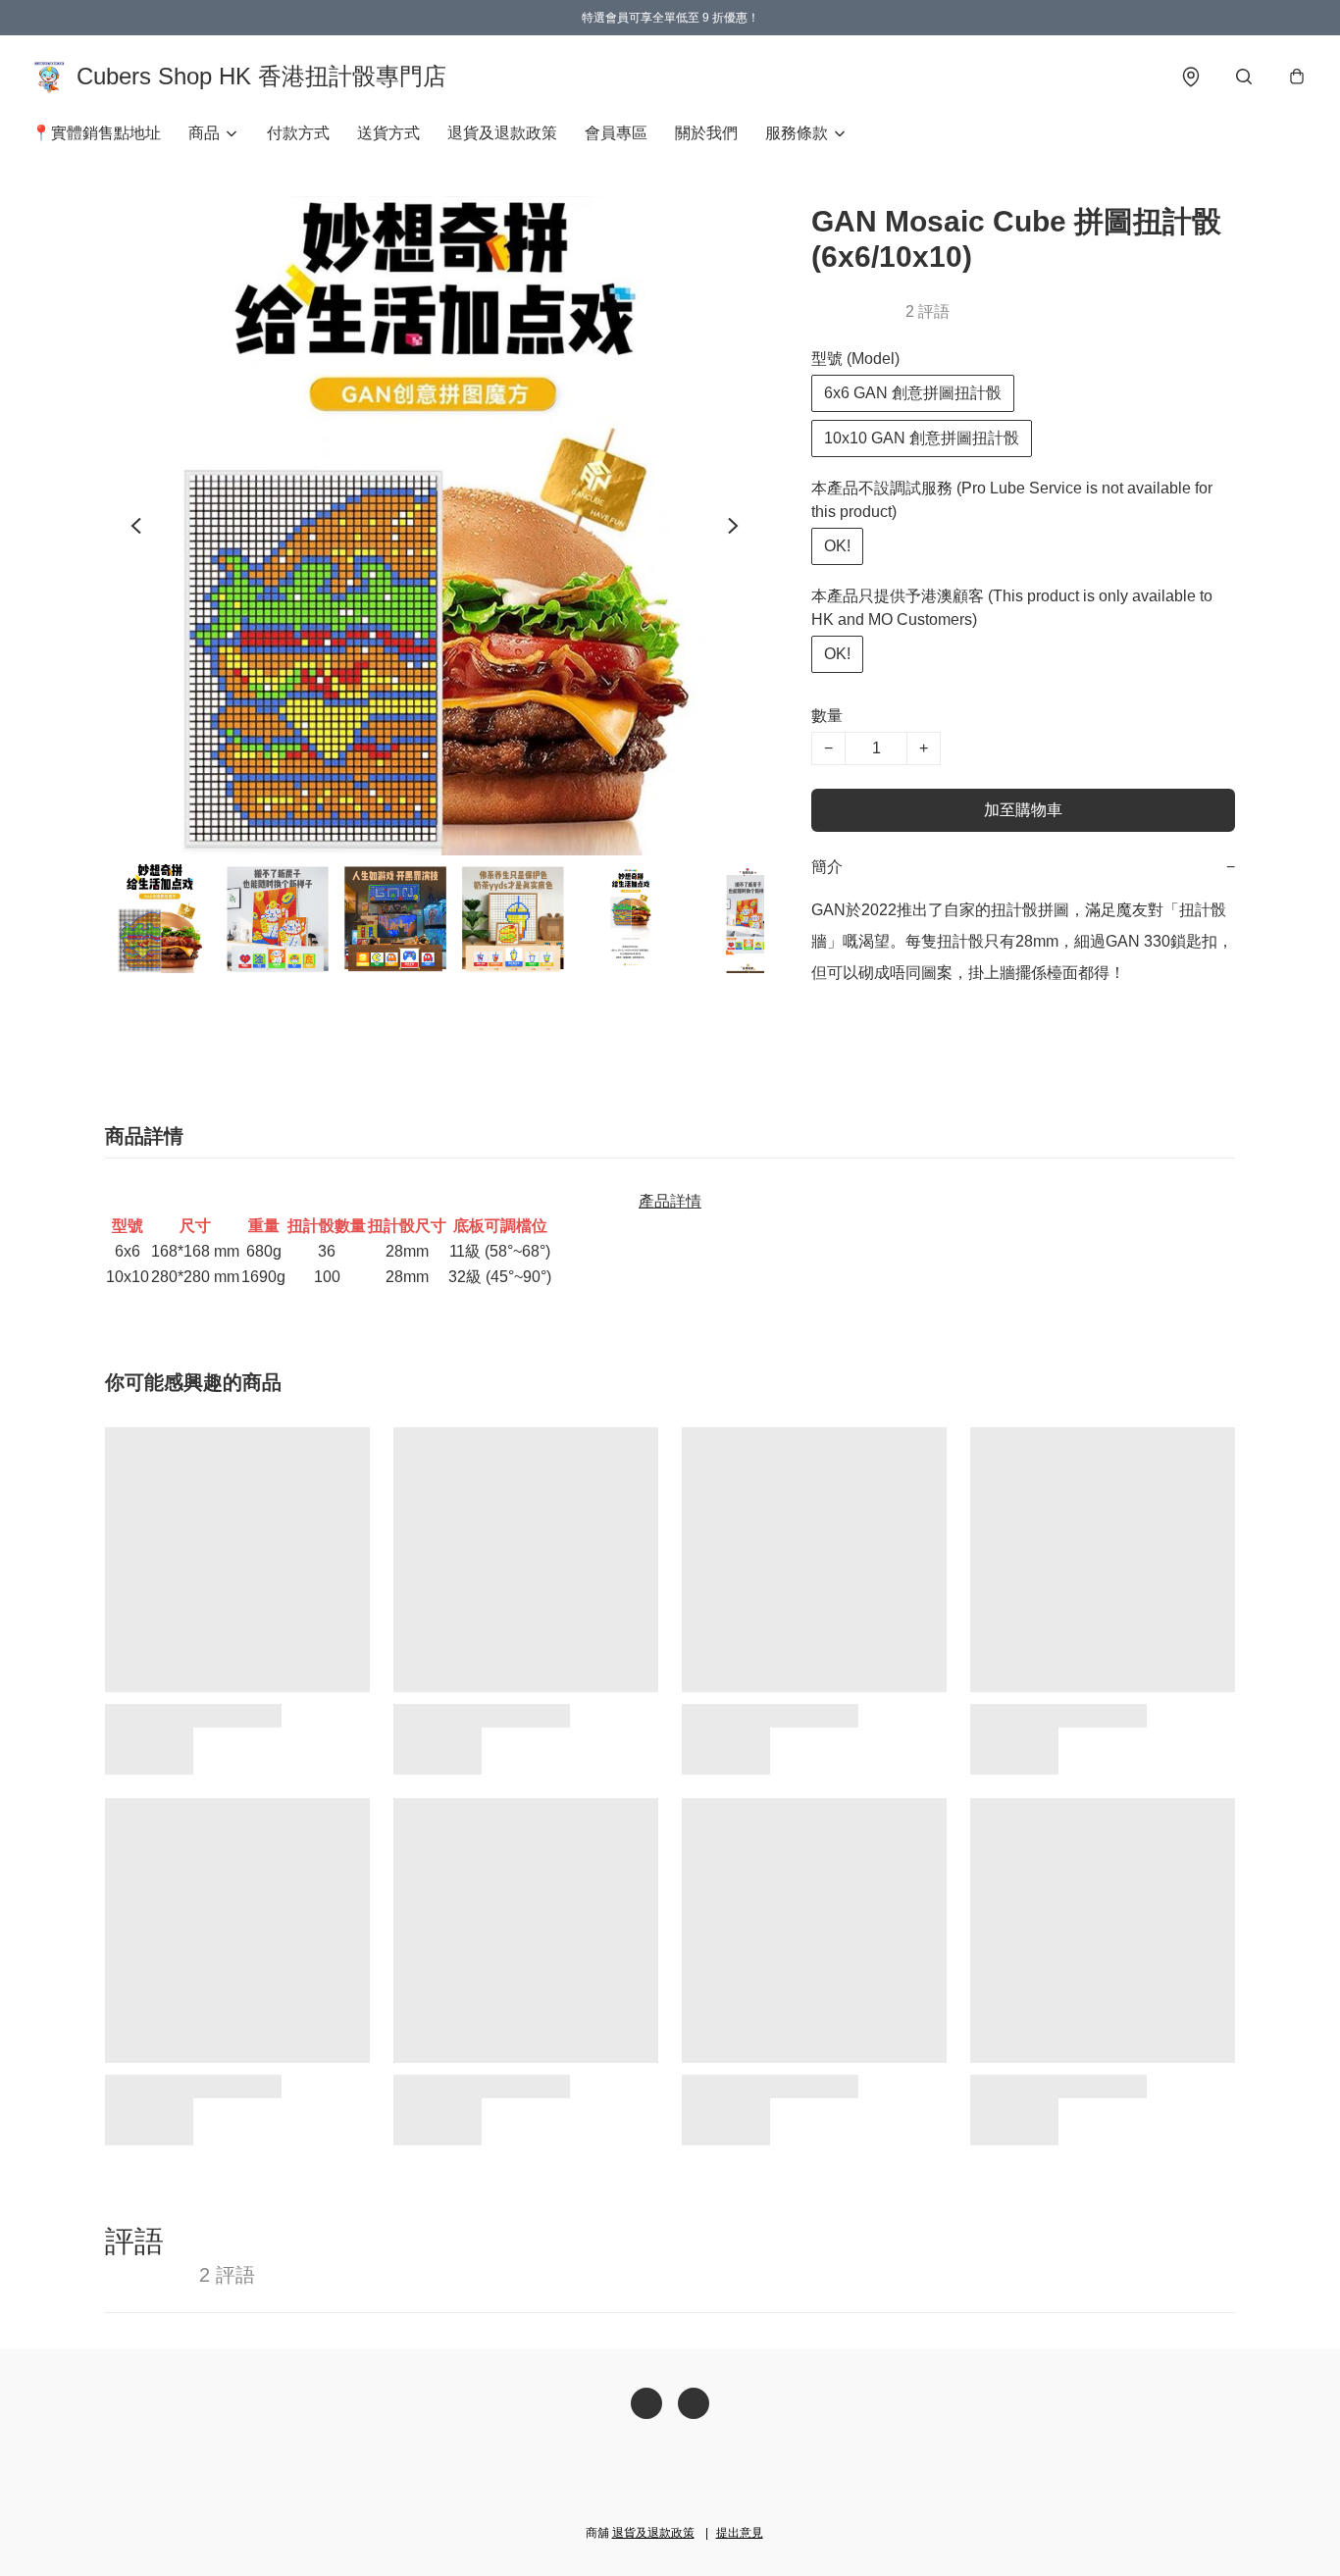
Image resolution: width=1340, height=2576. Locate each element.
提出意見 (740, 2533)
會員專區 (616, 133)
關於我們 (706, 133)
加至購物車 (1023, 810)
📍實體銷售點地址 (96, 133)
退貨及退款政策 (502, 133)
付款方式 (298, 133)
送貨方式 (388, 133)
